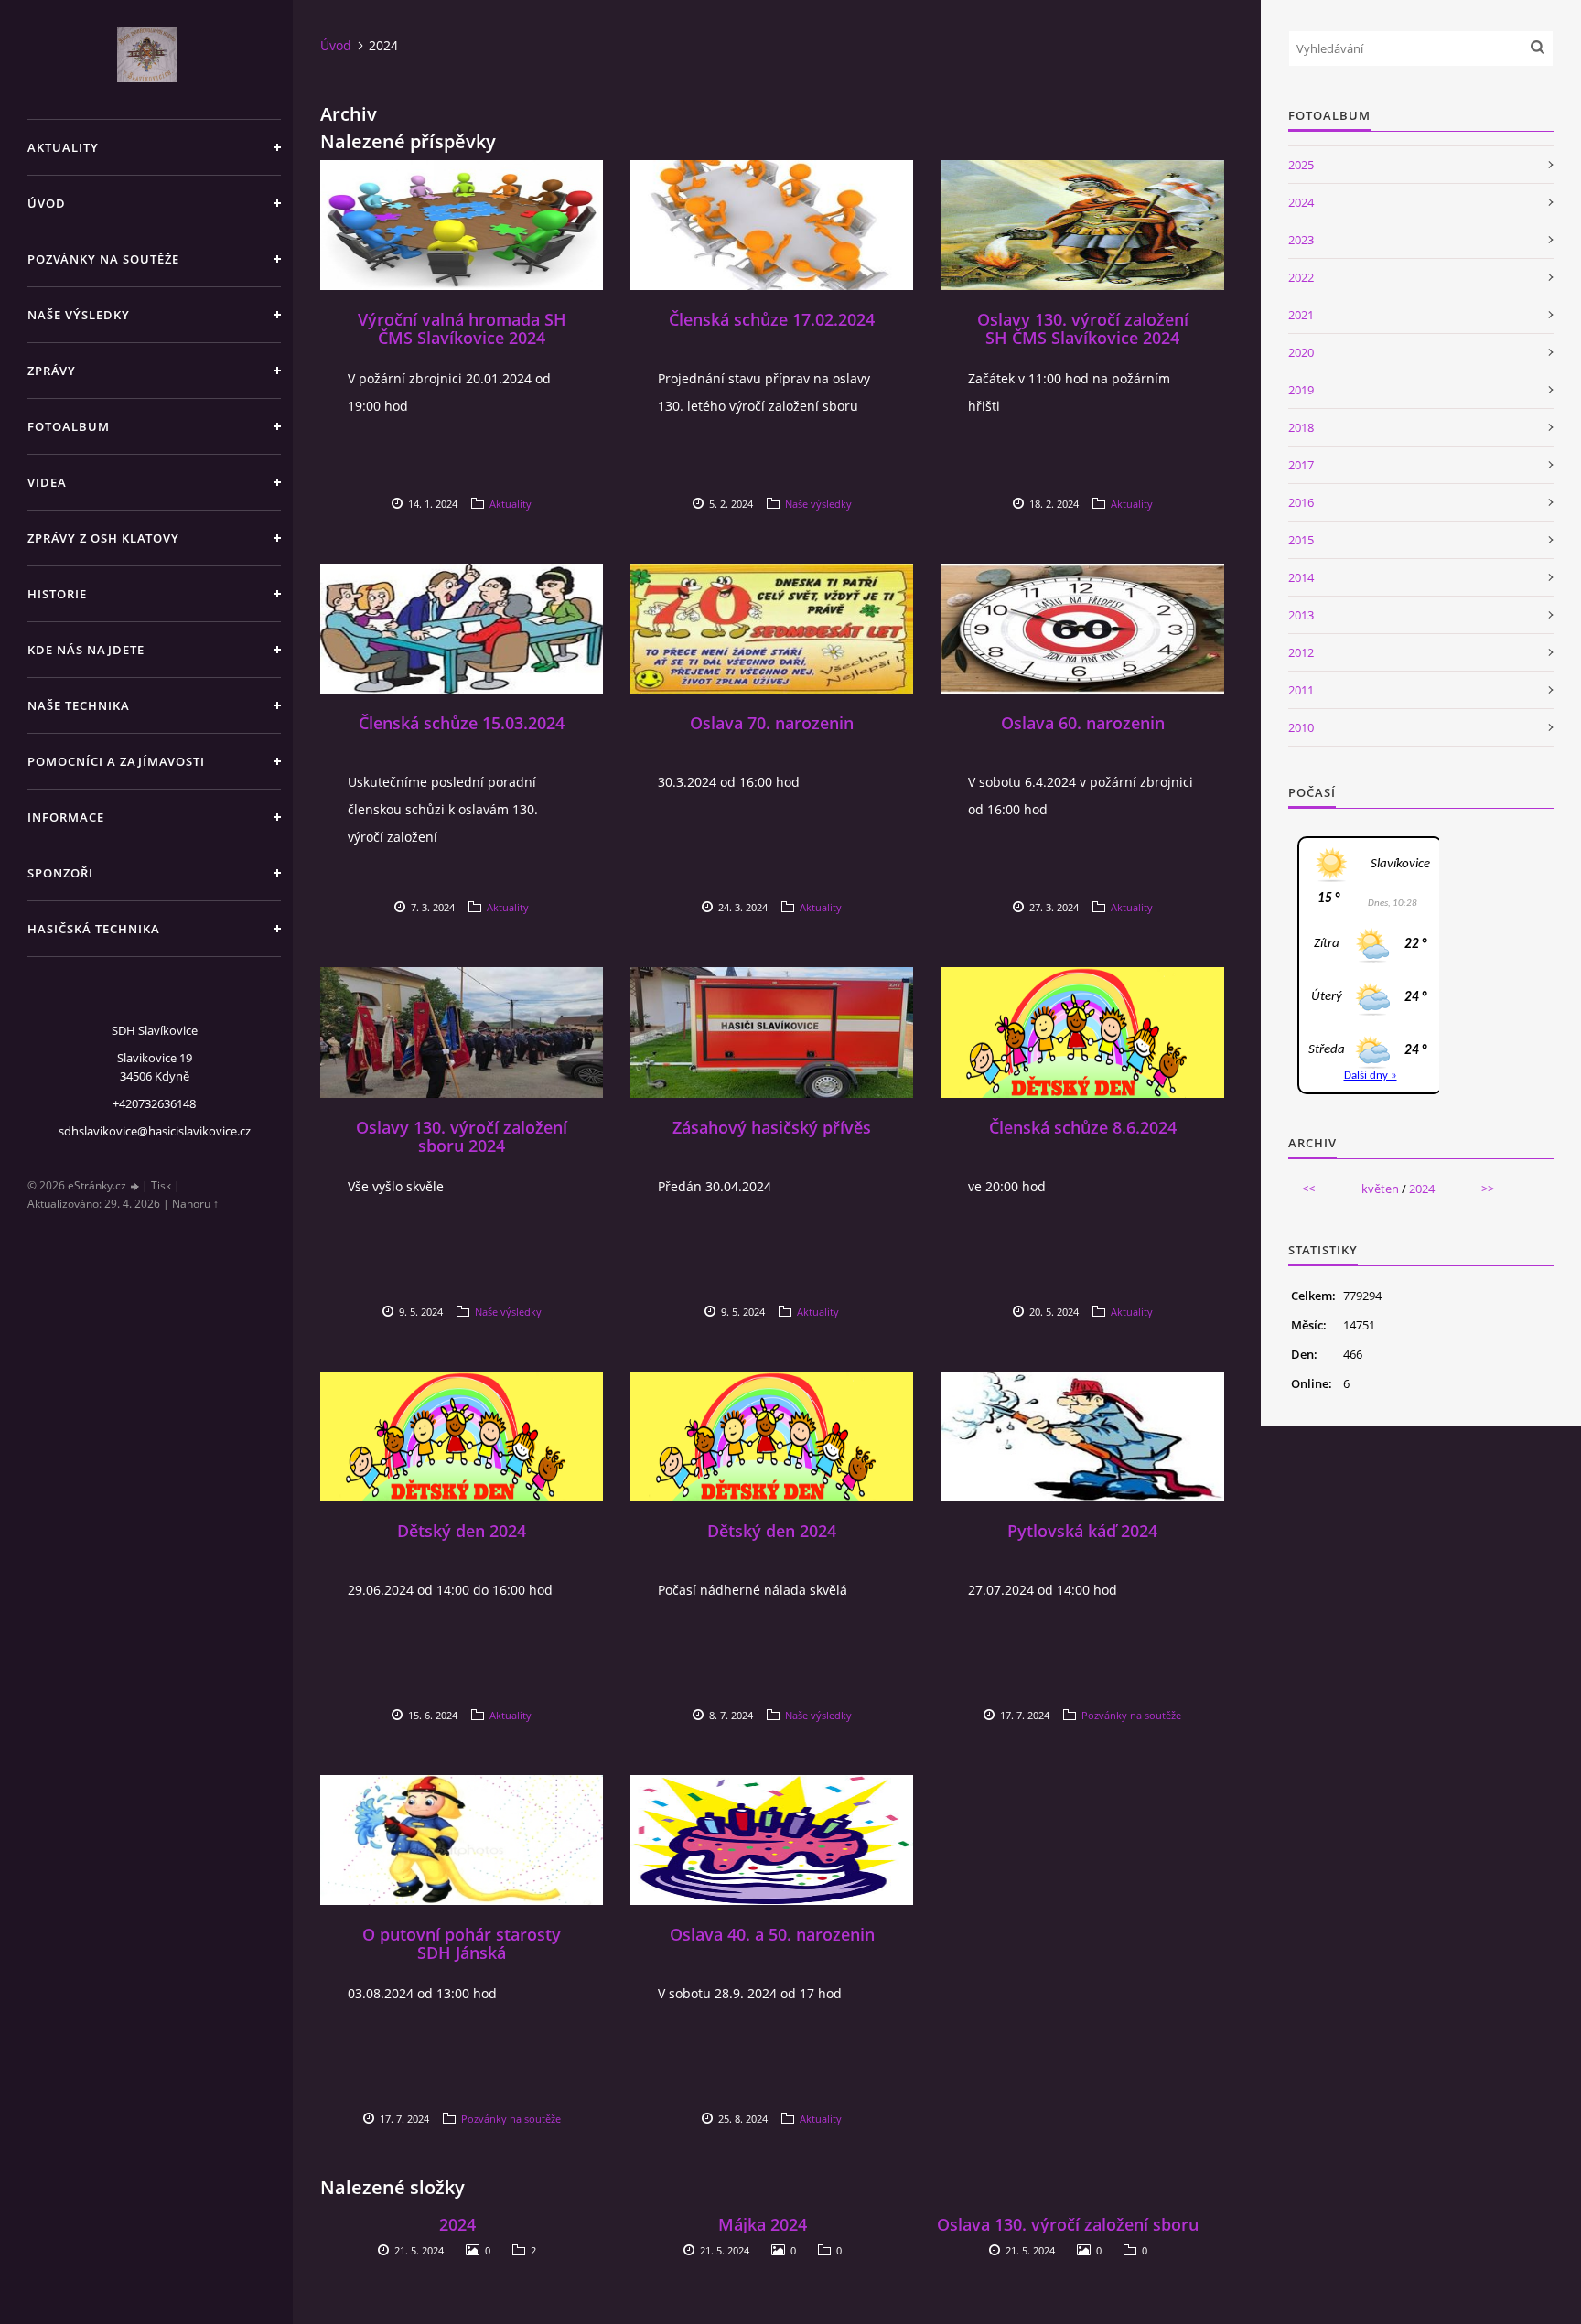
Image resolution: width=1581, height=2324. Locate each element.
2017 (1301, 465)
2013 (1301, 615)
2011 (1301, 690)
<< (1308, 1189)
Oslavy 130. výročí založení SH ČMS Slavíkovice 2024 (1083, 328)
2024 (457, 2224)
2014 (1301, 577)
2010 (1301, 727)
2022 (1301, 277)
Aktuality (63, 147)
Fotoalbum (69, 426)
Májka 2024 (763, 2224)
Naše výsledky (79, 315)
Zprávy (52, 371)
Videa (47, 482)
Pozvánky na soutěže (103, 259)
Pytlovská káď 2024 (1082, 1531)
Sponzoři (60, 873)
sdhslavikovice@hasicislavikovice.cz (155, 1131)
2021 (1301, 315)
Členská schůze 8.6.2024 (1083, 1127)
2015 (1301, 540)
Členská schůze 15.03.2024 (462, 723)
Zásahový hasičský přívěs (772, 1127)
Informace (66, 817)
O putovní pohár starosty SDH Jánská (462, 1943)
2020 (1301, 352)
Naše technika (79, 705)
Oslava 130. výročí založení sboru (1068, 2224)
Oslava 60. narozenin (1083, 723)
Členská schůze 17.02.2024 (772, 319)
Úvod (47, 203)
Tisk (161, 1185)
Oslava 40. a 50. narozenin (772, 1934)
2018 (1301, 427)
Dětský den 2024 (462, 1531)
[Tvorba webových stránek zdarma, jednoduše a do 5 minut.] (135, 1186)
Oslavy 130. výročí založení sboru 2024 (462, 1136)
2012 (1301, 652)
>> (1488, 1189)
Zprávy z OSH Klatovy (103, 538)
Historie (57, 594)
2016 (1301, 502)
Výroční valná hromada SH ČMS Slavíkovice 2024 (462, 328)
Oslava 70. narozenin (772, 723)
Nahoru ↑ (195, 1204)
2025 (1301, 165)
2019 (1301, 390)
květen (1380, 1189)
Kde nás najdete (86, 650)
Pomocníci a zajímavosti (116, 761)
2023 (1301, 240)
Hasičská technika (94, 929)
